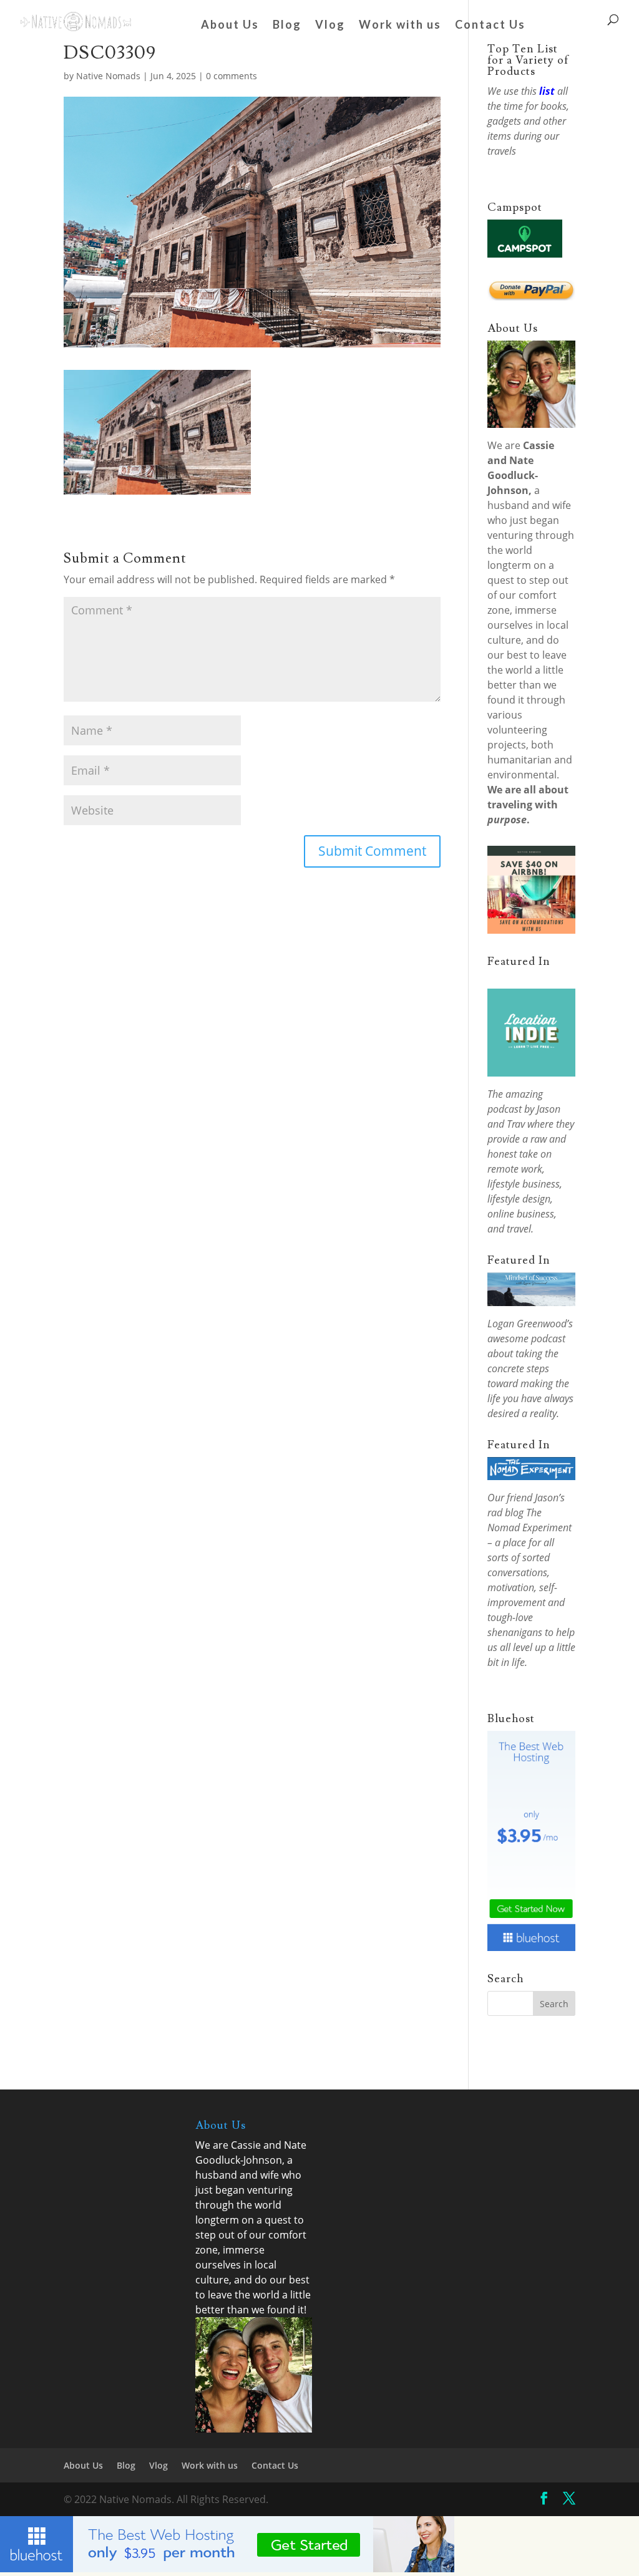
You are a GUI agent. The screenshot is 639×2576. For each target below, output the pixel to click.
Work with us (400, 26)
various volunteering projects (517, 730)
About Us (230, 26)
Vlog (330, 26)
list (547, 91)
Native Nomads (108, 76)
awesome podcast (526, 1339)
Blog (287, 26)
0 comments (232, 76)
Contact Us (490, 26)
